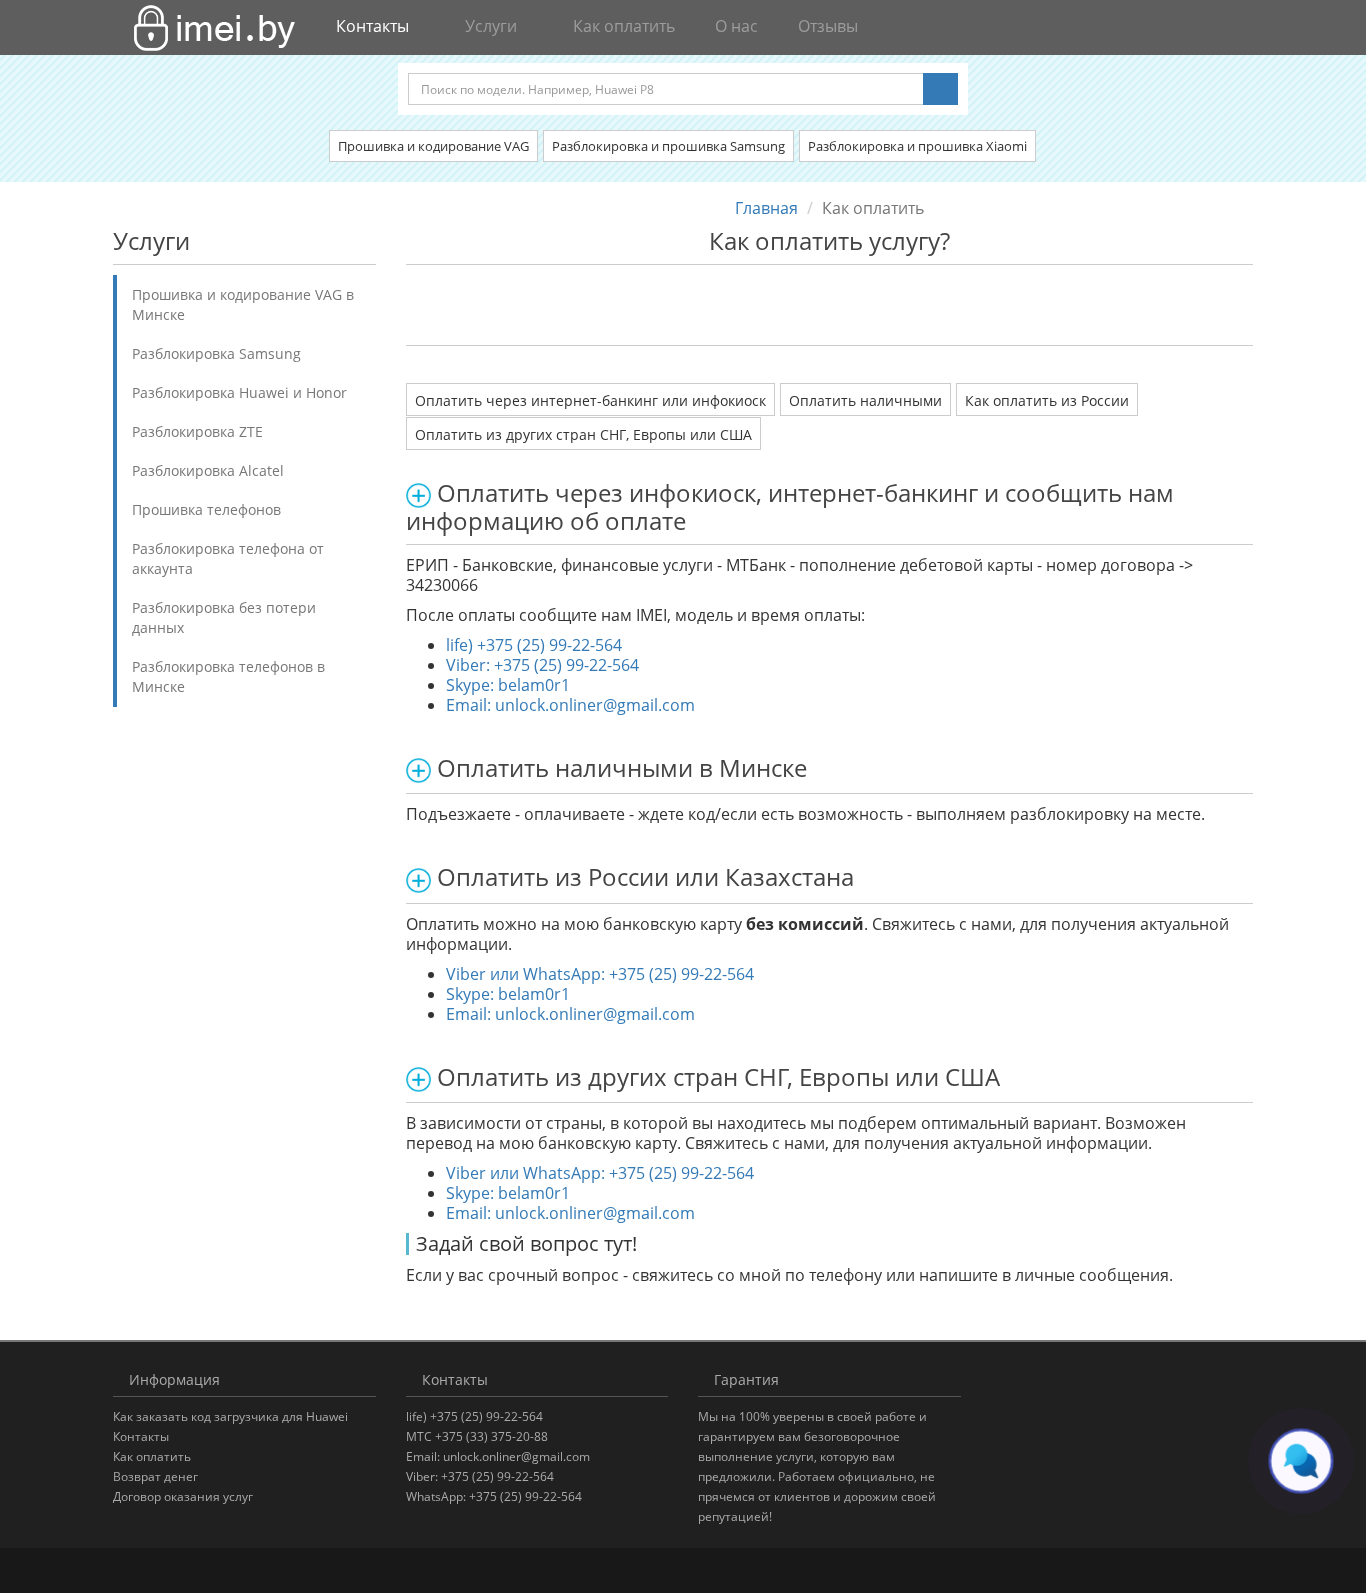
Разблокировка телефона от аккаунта (228, 558)
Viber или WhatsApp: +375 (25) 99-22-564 (600, 974)
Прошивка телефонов (206, 509)
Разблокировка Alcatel (208, 470)
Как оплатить (622, 26)
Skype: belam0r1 (508, 685)
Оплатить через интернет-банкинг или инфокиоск (590, 400)
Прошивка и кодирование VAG (433, 146)
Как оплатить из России (1047, 400)
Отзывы (826, 26)
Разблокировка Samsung (216, 353)
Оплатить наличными (865, 400)
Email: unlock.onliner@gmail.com (570, 705)
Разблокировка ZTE (197, 431)
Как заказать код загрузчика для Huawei (230, 1416)
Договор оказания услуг (183, 1496)
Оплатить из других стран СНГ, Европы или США (583, 434)
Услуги (491, 26)
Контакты (141, 1436)
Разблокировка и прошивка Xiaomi (917, 146)
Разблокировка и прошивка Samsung (668, 146)
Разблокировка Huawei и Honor (239, 392)
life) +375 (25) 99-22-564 (534, 645)
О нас (734, 26)
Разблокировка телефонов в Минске (228, 676)
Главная (766, 208)
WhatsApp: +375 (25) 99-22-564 (494, 1496)
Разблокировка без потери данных (224, 617)
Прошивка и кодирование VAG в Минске (243, 304)
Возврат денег (155, 1476)
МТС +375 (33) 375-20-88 (477, 1436)
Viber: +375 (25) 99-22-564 (542, 665)
